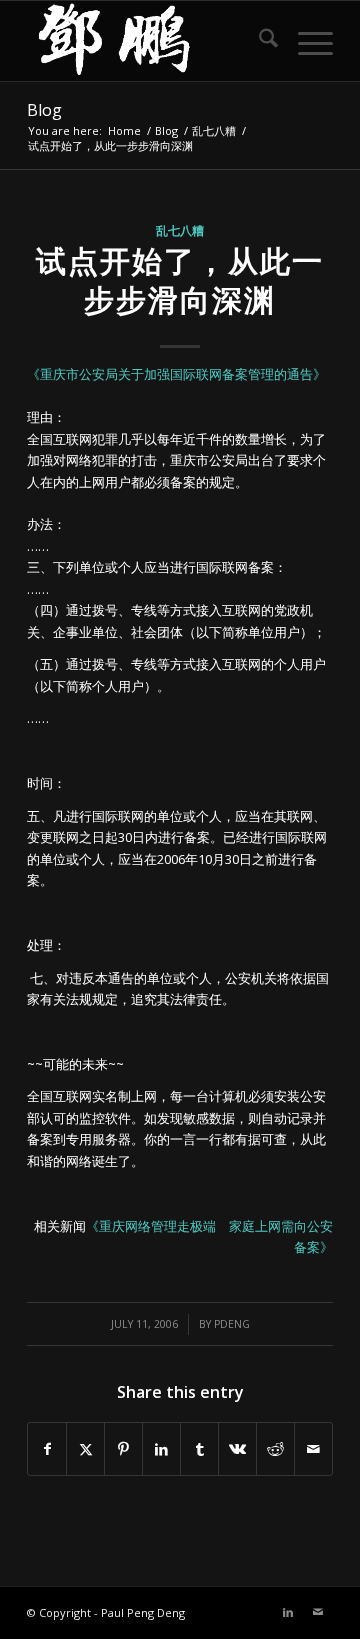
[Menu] (305, 41)
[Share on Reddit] (275, 1449)
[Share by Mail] (313, 1449)
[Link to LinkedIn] (288, 1612)
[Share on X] (85, 1449)
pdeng (232, 1324)
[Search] (258, 41)
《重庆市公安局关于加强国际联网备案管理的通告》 (176, 374)
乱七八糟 (180, 230)
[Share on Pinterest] (123, 1449)
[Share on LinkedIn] (161, 1449)
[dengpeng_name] (149, 41)
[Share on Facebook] (47, 1449)
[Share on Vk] (237, 1449)
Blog (44, 110)
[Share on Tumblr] (199, 1449)
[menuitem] (258, 41)
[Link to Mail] (318, 1612)
